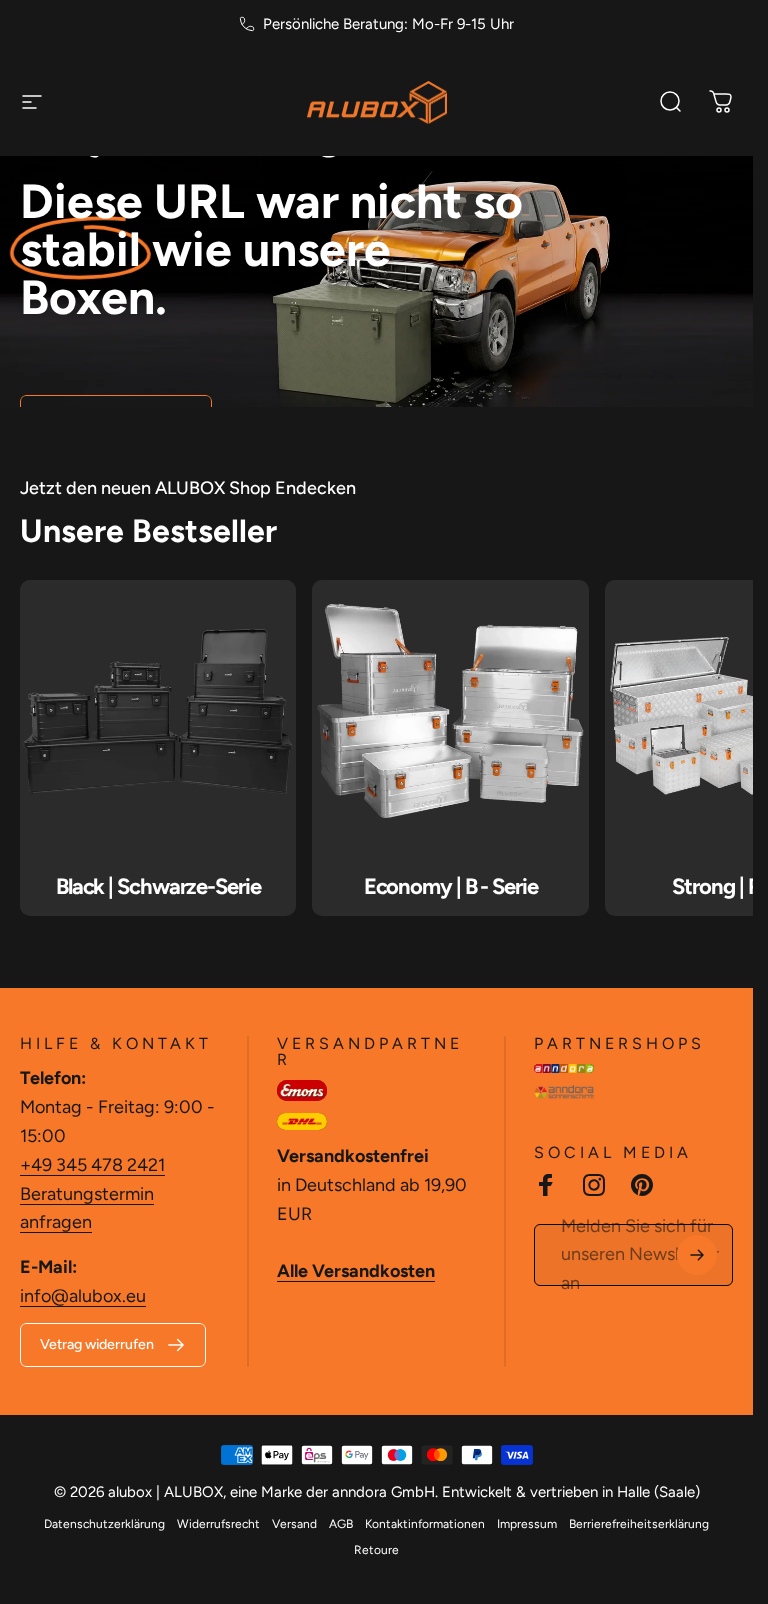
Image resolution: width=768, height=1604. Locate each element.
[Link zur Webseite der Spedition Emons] (302, 1090)
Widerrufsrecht (218, 1524)
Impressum (527, 1524)
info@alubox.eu (83, 1296)
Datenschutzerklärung (104, 1524)
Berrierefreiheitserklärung (639, 1524)
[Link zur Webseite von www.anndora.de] (564, 1068)
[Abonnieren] (697, 1255)
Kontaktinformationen (425, 1524)
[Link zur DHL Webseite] (302, 1121)
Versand (294, 1524)
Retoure (376, 1550)
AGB (341, 1524)
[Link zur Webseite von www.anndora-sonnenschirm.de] (564, 1092)
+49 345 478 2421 (92, 1165)
